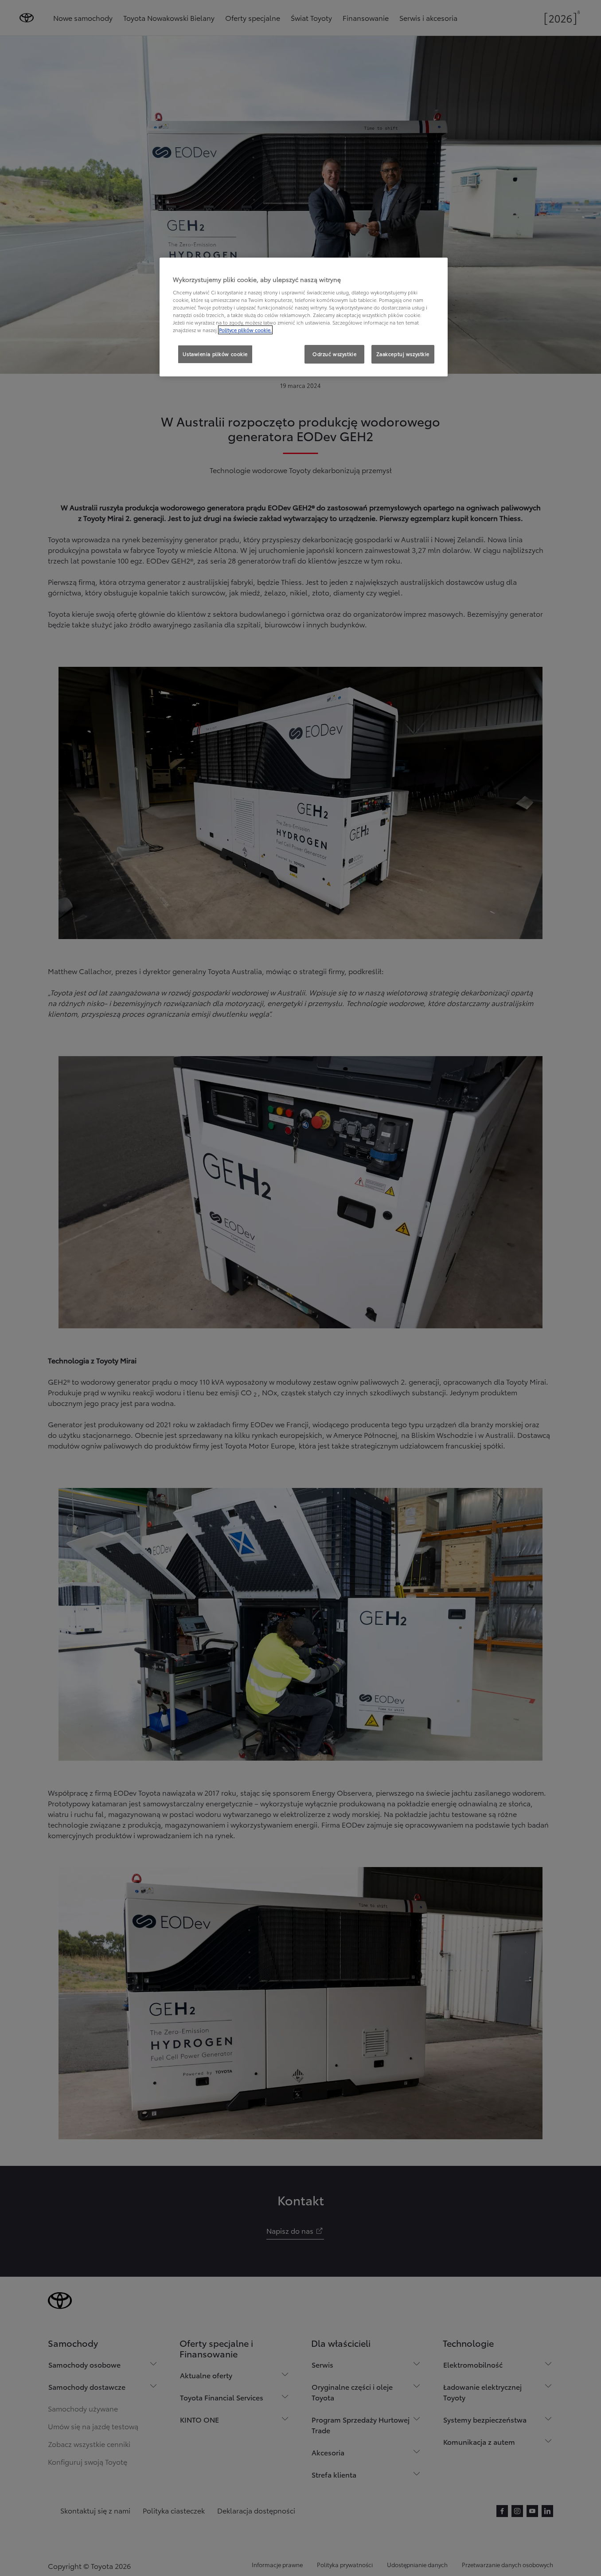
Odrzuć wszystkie (334, 354)
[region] (304, 317)
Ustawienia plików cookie (215, 354)
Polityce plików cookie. (245, 330)
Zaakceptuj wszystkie (403, 354)
